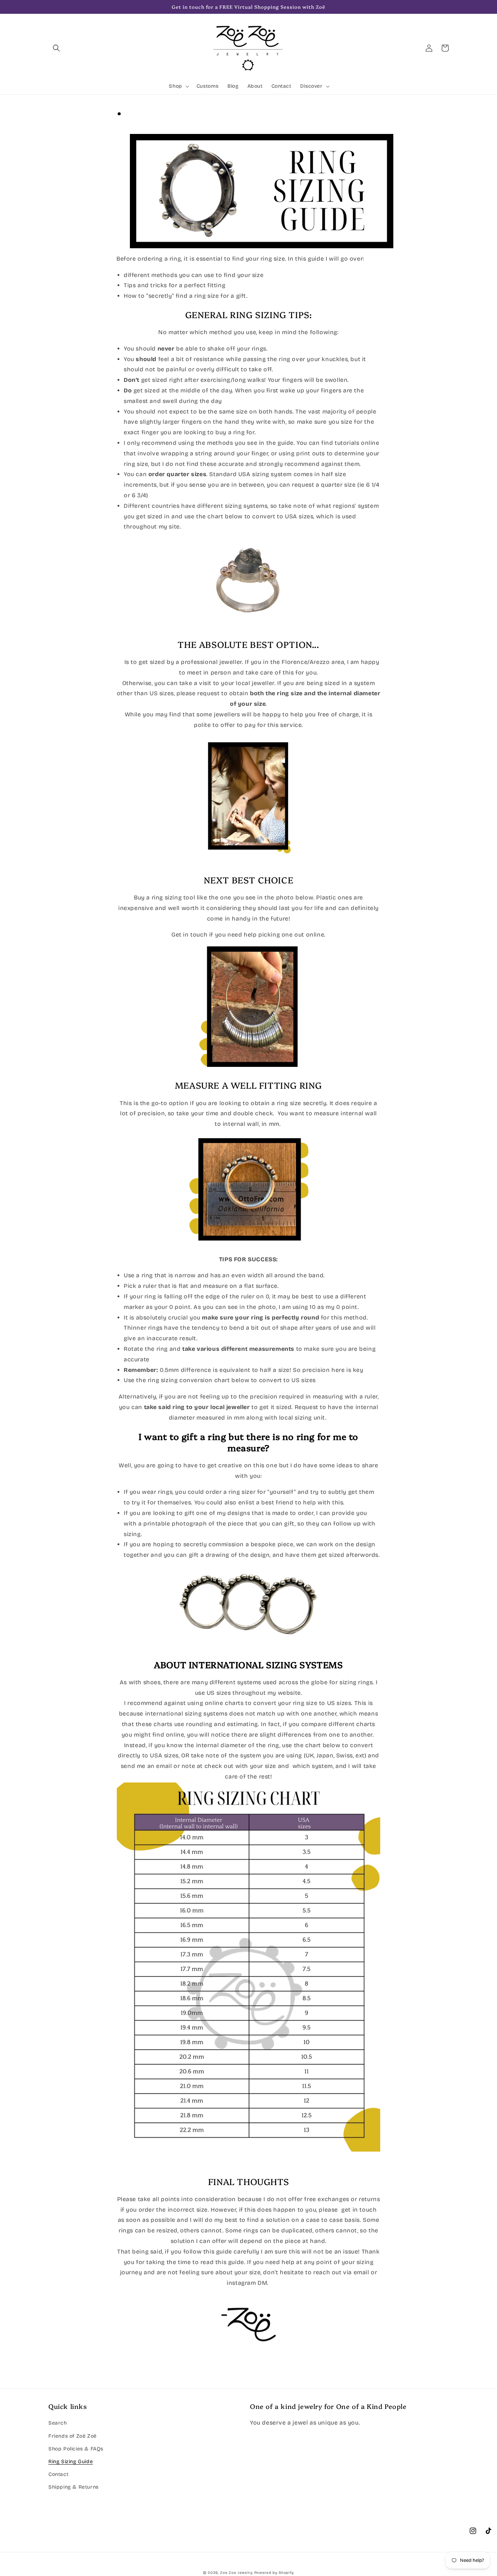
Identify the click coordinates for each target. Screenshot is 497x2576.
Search (58, 2423)
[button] (56, 48)
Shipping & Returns (73, 2487)
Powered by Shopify (274, 2573)
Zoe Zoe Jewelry (236, 2573)
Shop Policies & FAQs (76, 2449)
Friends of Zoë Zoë (73, 2436)
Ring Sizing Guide (71, 2462)
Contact (58, 2474)
